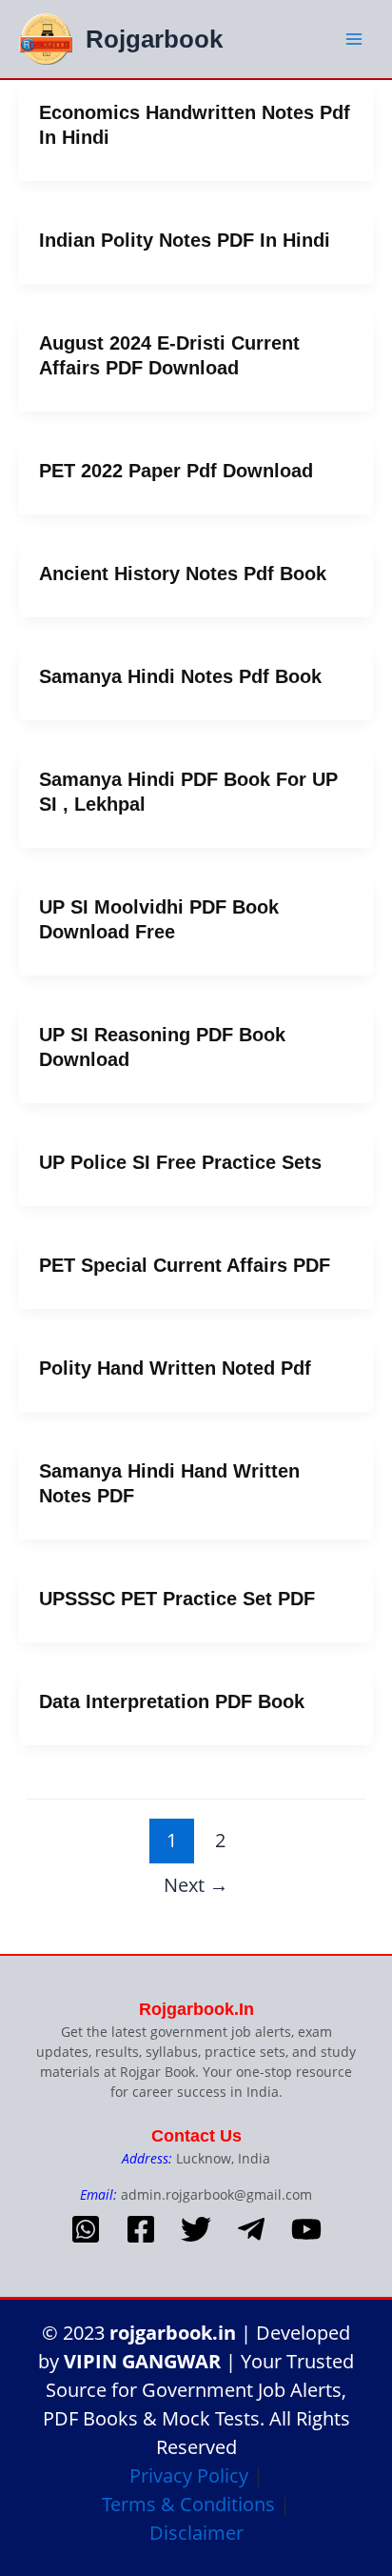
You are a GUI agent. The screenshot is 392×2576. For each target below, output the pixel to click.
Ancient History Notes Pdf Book (183, 574)
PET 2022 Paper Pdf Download (176, 471)
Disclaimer (196, 2533)
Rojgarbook (154, 39)
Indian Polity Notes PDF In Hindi (185, 240)
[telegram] (251, 2229)
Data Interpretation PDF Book (172, 1701)
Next (196, 1884)
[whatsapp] (86, 2229)
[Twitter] (196, 2229)
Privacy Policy (189, 2475)
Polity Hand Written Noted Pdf (175, 1368)
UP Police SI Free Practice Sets (180, 1162)
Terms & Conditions (188, 2504)
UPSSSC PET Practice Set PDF (177, 1599)
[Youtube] (306, 2229)
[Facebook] (141, 2229)
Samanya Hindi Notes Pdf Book (180, 676)
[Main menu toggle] (353, 39)
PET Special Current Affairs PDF (185, 1265)
